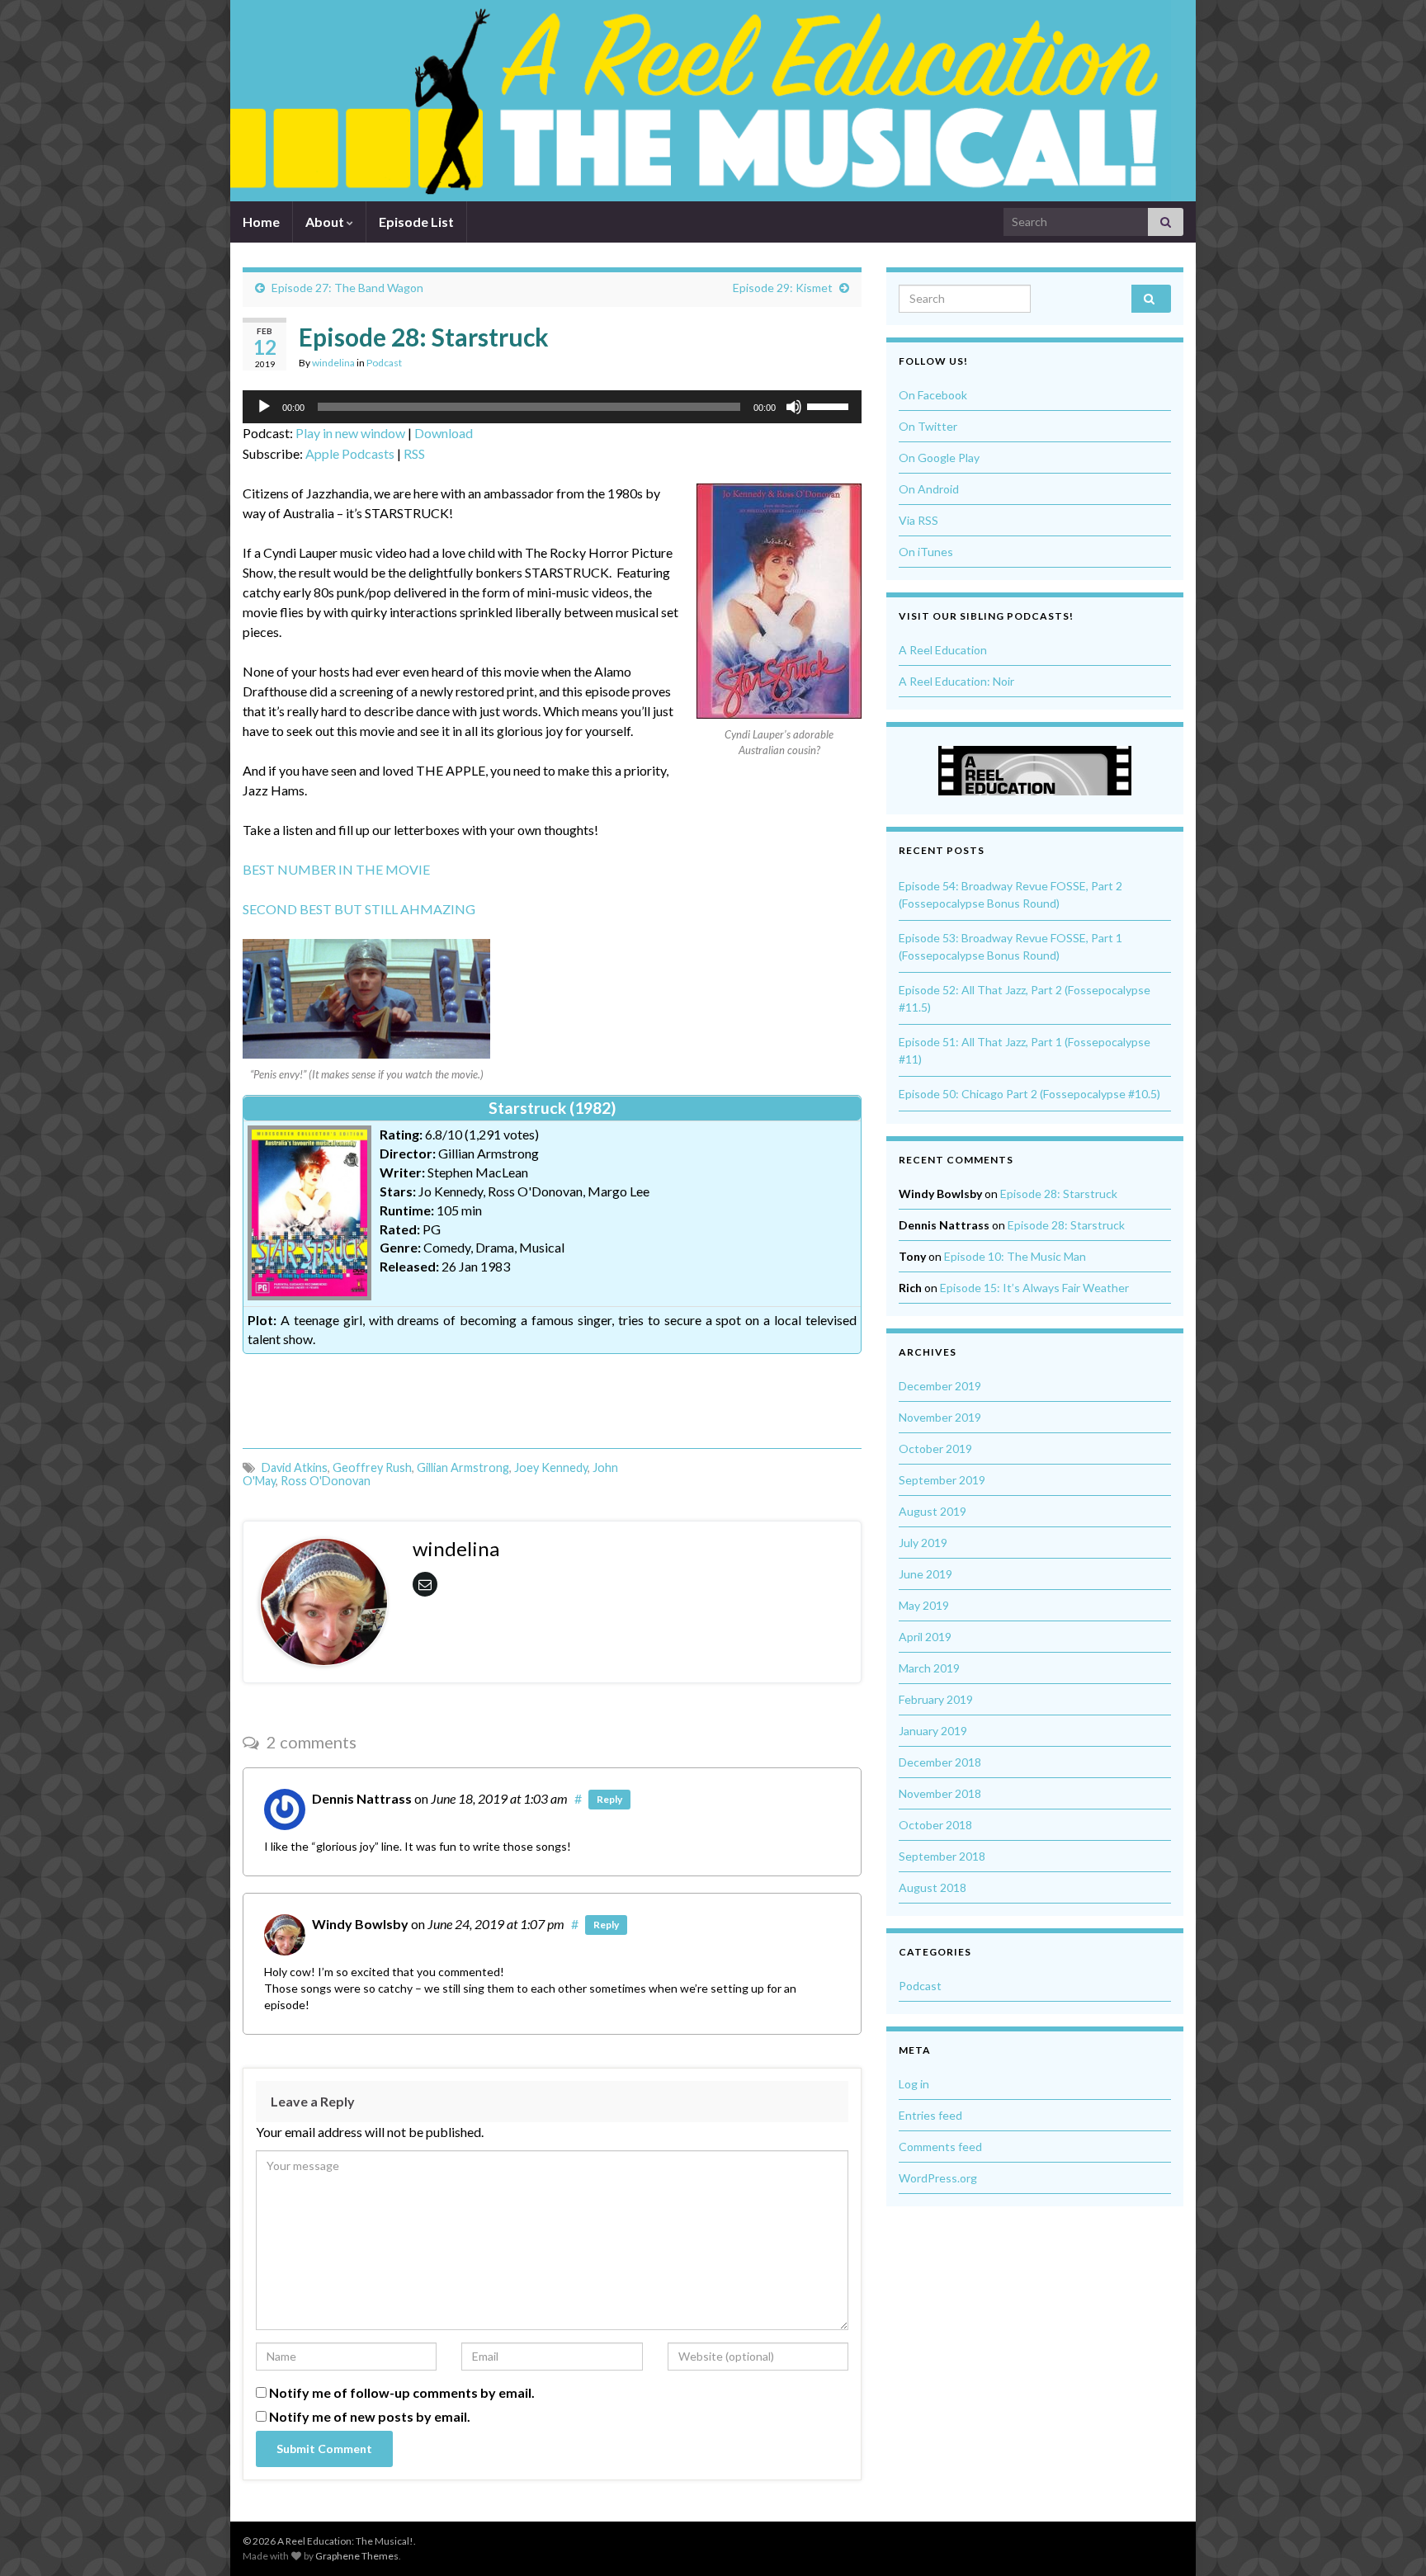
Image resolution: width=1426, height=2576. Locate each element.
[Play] (264, 407)
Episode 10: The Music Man (1015, 1256)
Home (261, 222)
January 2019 (933, 1731)
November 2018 (940, 1793)
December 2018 (940, 1762)
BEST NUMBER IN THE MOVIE (336, 869)
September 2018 (942, 1856)
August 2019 (933, 1511)
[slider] (830, 405)
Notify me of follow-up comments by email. (402, 2392)
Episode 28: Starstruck (1059, 1194)
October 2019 (935, 1448)
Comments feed (940, 2147)
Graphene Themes (357, 2556)
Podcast (384, 363)
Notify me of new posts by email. (370, 2416)
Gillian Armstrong (463, 1467)
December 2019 (940, 1386)
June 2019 (925, 1574)
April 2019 (925, 1637)
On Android (929, 489)
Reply (609, 1799)
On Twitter (928, 426)
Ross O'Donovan (326, 1481)
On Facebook (933, 395)
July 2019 (923, 1543)
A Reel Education (943, 650)
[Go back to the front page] (701, 101)
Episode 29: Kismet (783, 288)
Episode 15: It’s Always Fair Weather (1034, 1288)
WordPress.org (938, 2178)
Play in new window (350, 433)
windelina (333, 363)
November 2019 (940, 1417)
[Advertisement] (552, 1395)
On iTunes (926, 552)
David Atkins (295, 1467)
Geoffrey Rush (372, 1467)
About (326, 222)
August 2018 (933, 1887)
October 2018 (935, 1825)
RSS (414, 453)
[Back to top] (1389, 2539)
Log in (914, 2084)
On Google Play (939, 458)
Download (444, 433)
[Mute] (794, 407)
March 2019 (929, 1668)
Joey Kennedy (551, 1467)
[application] (552, 407)
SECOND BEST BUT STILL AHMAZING (359, 909)
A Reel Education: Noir (956, 681)
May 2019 (924, 1605)
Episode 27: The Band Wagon (347, 288)
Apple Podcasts (350, 453)
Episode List (416, 222)
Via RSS (918, 520)
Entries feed (930, 2115)
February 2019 (936, 1699)
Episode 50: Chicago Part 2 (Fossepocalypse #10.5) (1029, 1094)
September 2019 (942, 1480)
